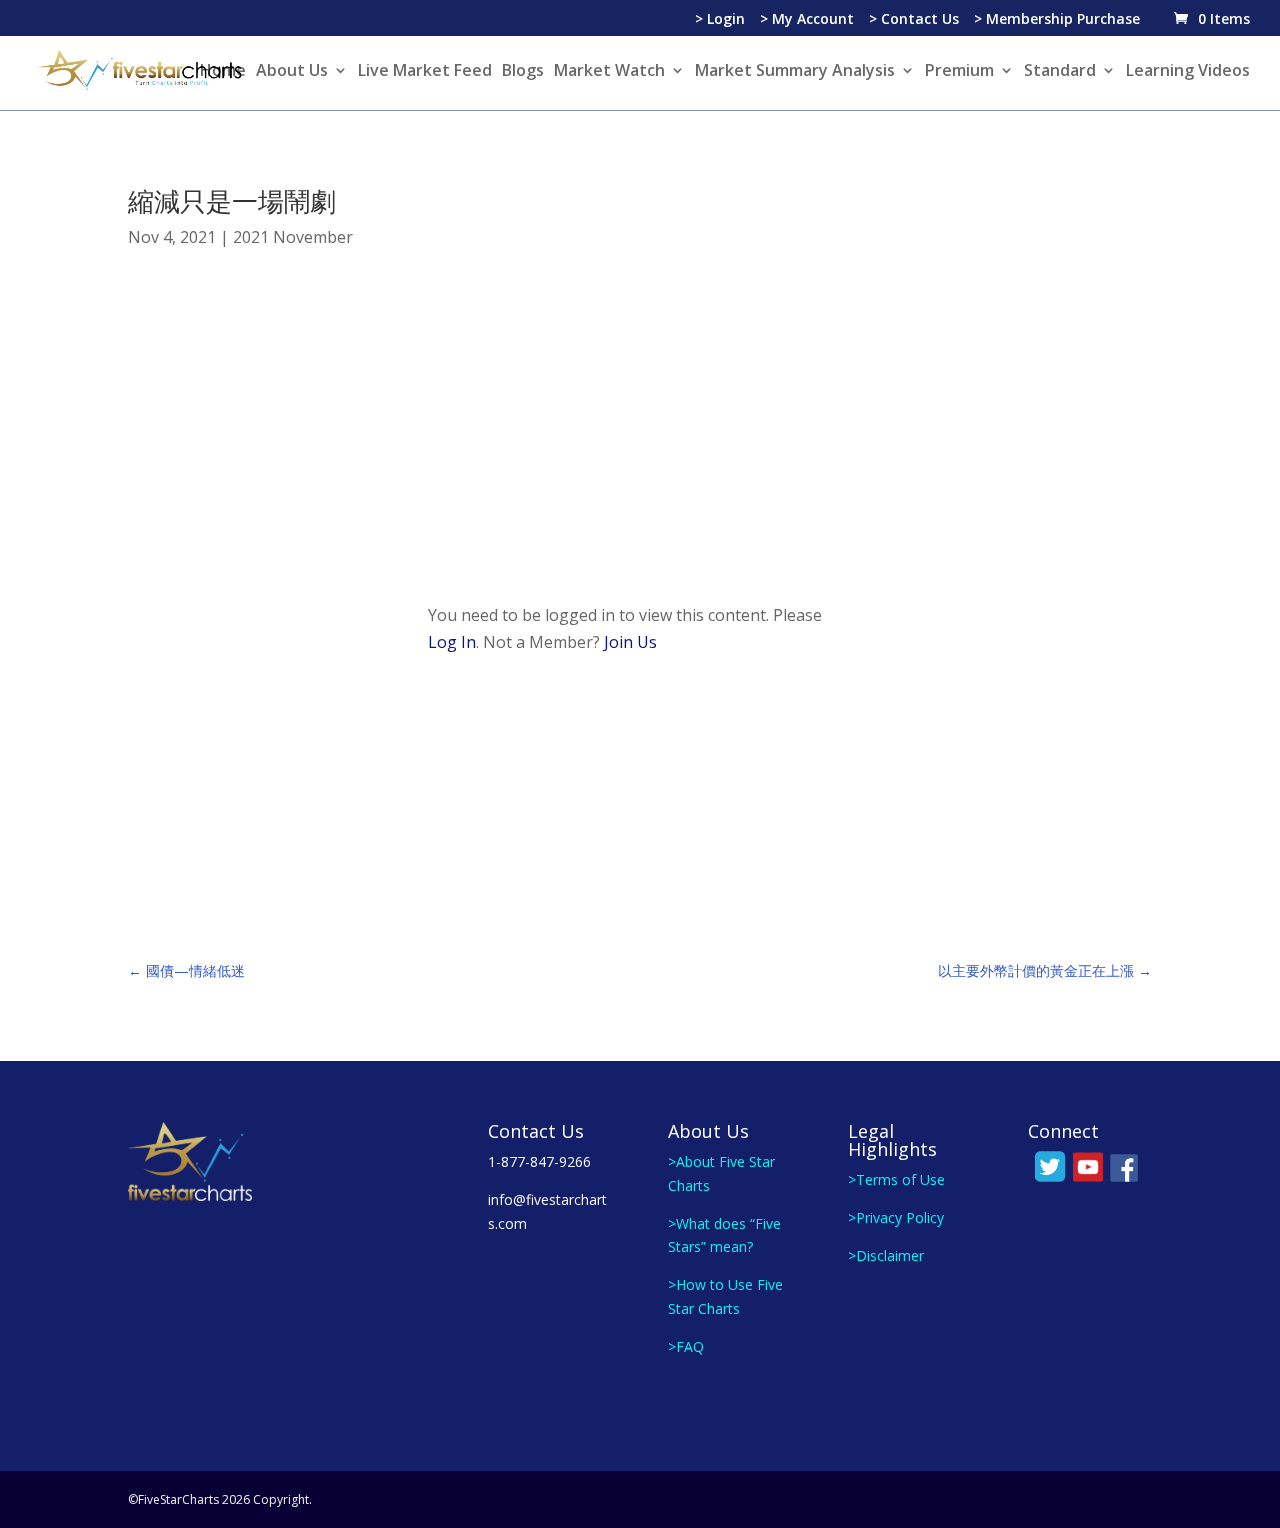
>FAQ (686, 1346)
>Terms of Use (896, 1179)
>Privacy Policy (896, 1217)
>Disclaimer (886, 1255)
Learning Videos (1188, 72)
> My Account (807, 20)
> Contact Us (914, 20)
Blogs (523, 72)
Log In (452, 642)
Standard (1060, 72)
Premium (959, 72)
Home (223, 72)
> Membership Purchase (1057, 20)
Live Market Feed (425, 72)
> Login (720, 20)
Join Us (630, 642)
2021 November (293, 237)
